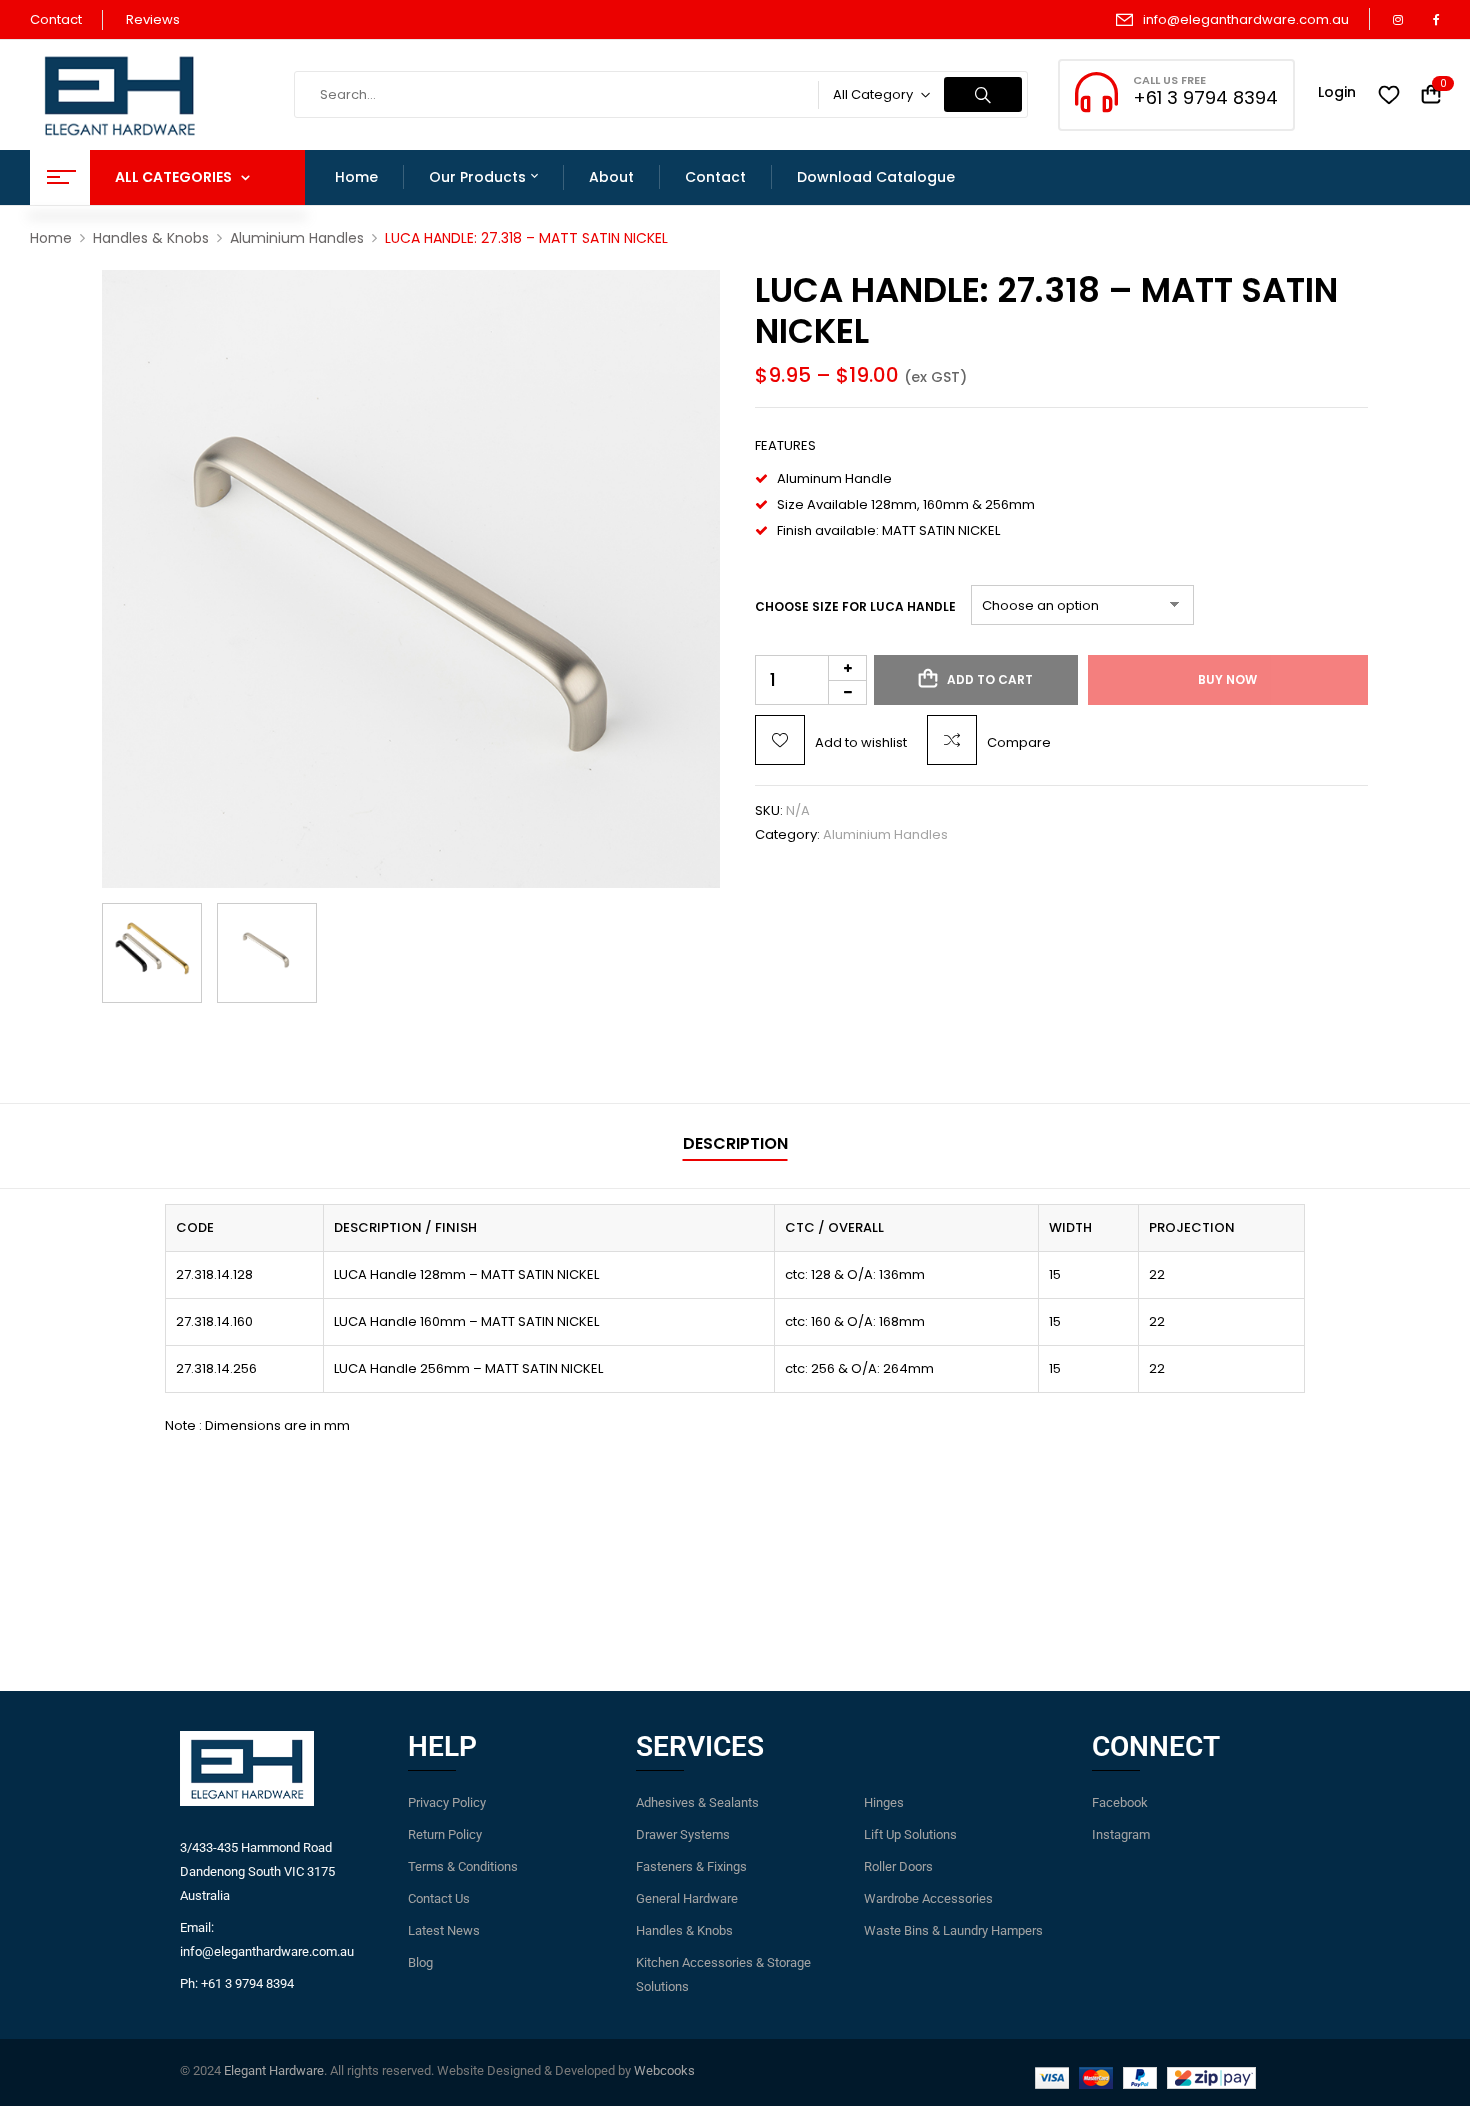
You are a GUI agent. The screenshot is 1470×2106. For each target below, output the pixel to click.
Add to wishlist (861, 742)
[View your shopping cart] (1431, 95)
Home (51, 238)
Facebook (1120, 1802)
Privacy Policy (447, 1802)
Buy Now (1227, 679)
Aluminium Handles (297, 238)
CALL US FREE (1169, 80)
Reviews (153, 19)
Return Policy (445, 1834)
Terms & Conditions (463, 1866)
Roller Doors (898, 1866)
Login (1337, 92)
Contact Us (439, 1898)
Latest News (444, 1930)
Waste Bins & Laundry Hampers (953, 1930)
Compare (1019, 742)
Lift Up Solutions (910, 1834)
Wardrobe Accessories (928, 1898)
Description (735, 1143)
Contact (56, 19)
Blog (420, 1962)
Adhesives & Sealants (697, 1802)
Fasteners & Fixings (691, 1866)
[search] (983, 94)
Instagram (1121, 1834)
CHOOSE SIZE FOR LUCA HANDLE (855, 606)
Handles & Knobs (151, 238)
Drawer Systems (683, 1834)
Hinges (884, 1802)
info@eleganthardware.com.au (1246, 19)
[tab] (735, 1146)
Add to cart (990, 679)
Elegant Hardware (274, 2070)
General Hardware (687, 1898)
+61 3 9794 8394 (1205, 97)
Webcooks (664, 2070)
